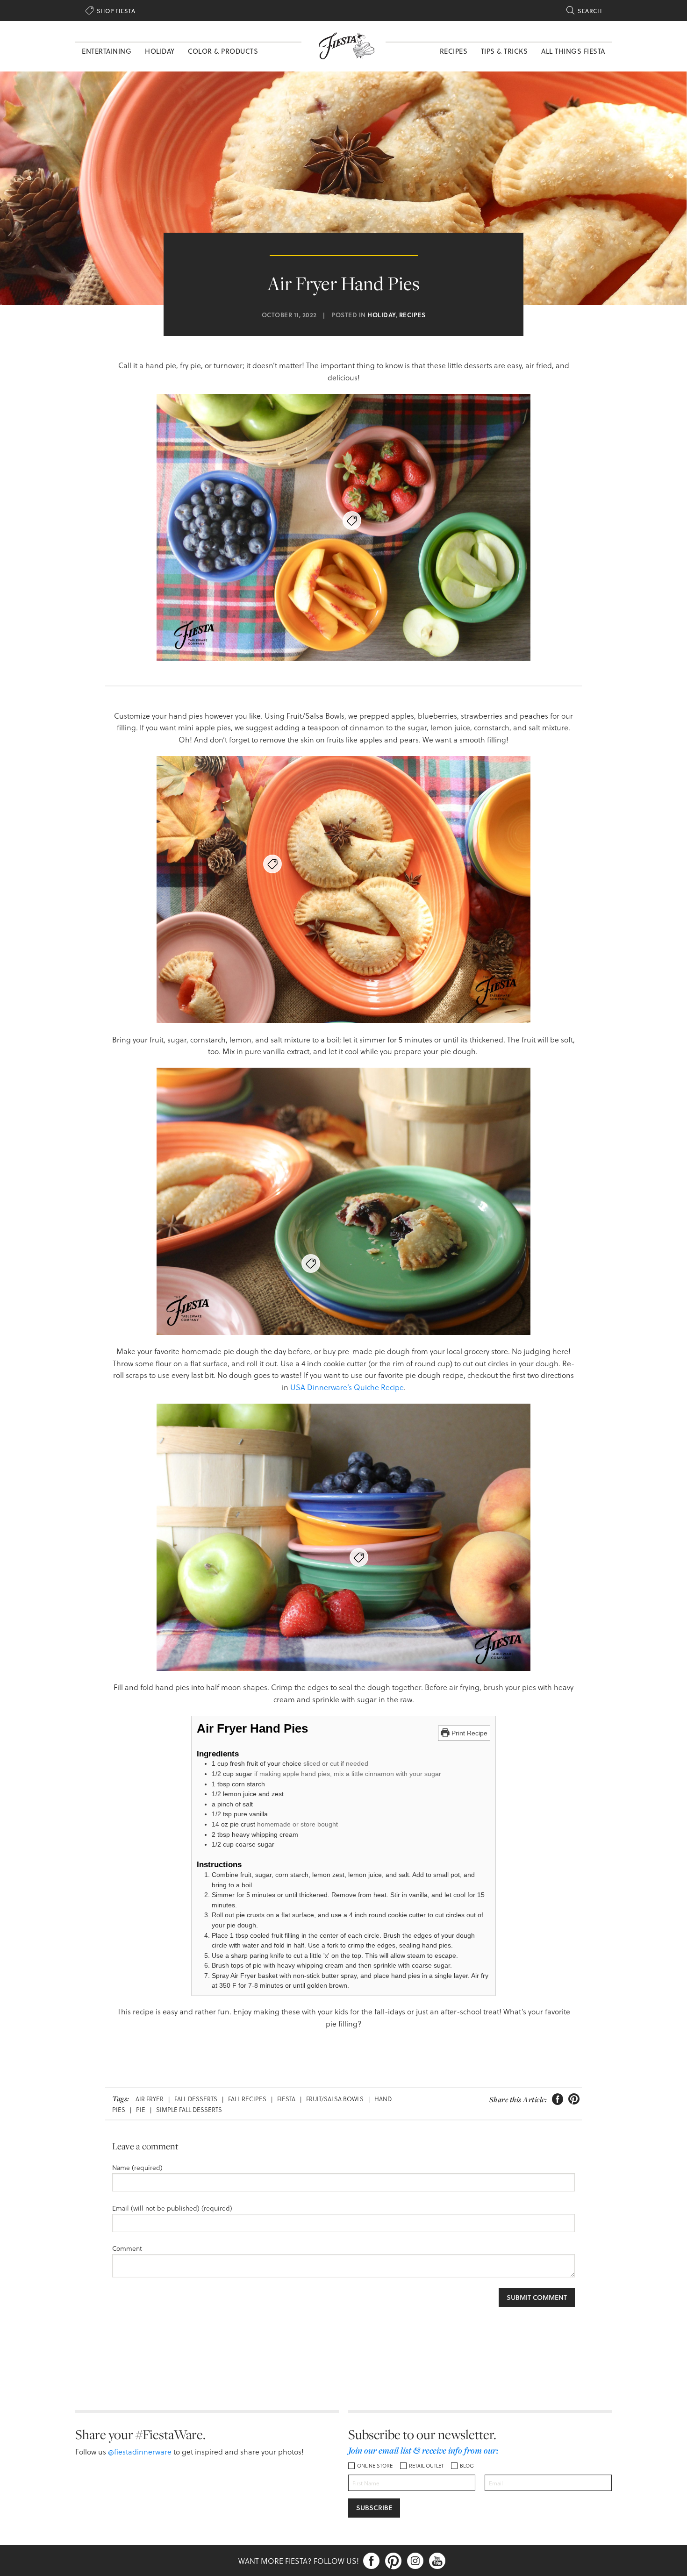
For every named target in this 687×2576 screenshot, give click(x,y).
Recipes (454, 51)
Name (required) (137, 2167)
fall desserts (196, 2099)
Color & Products (223, 51)
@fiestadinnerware (140, 2451)
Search (584, 11)
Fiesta (286, 2099)
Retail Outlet (426, 2465)
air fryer (150, 2099)
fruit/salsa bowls (335, 2099)
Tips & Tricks (505, 51)
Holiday (160, 51)
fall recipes (247, 2099)
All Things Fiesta (573, 51)
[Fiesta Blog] (343, 45)
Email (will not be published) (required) (172, 2208)
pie (141, 2109)
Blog (467, 2465)
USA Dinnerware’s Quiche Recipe (346, 1387)
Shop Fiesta (110, 11)
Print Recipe (469, 1733)
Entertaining (107, 51)
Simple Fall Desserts (189, 2109)
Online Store (375, 2465)
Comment (127, 2248)
